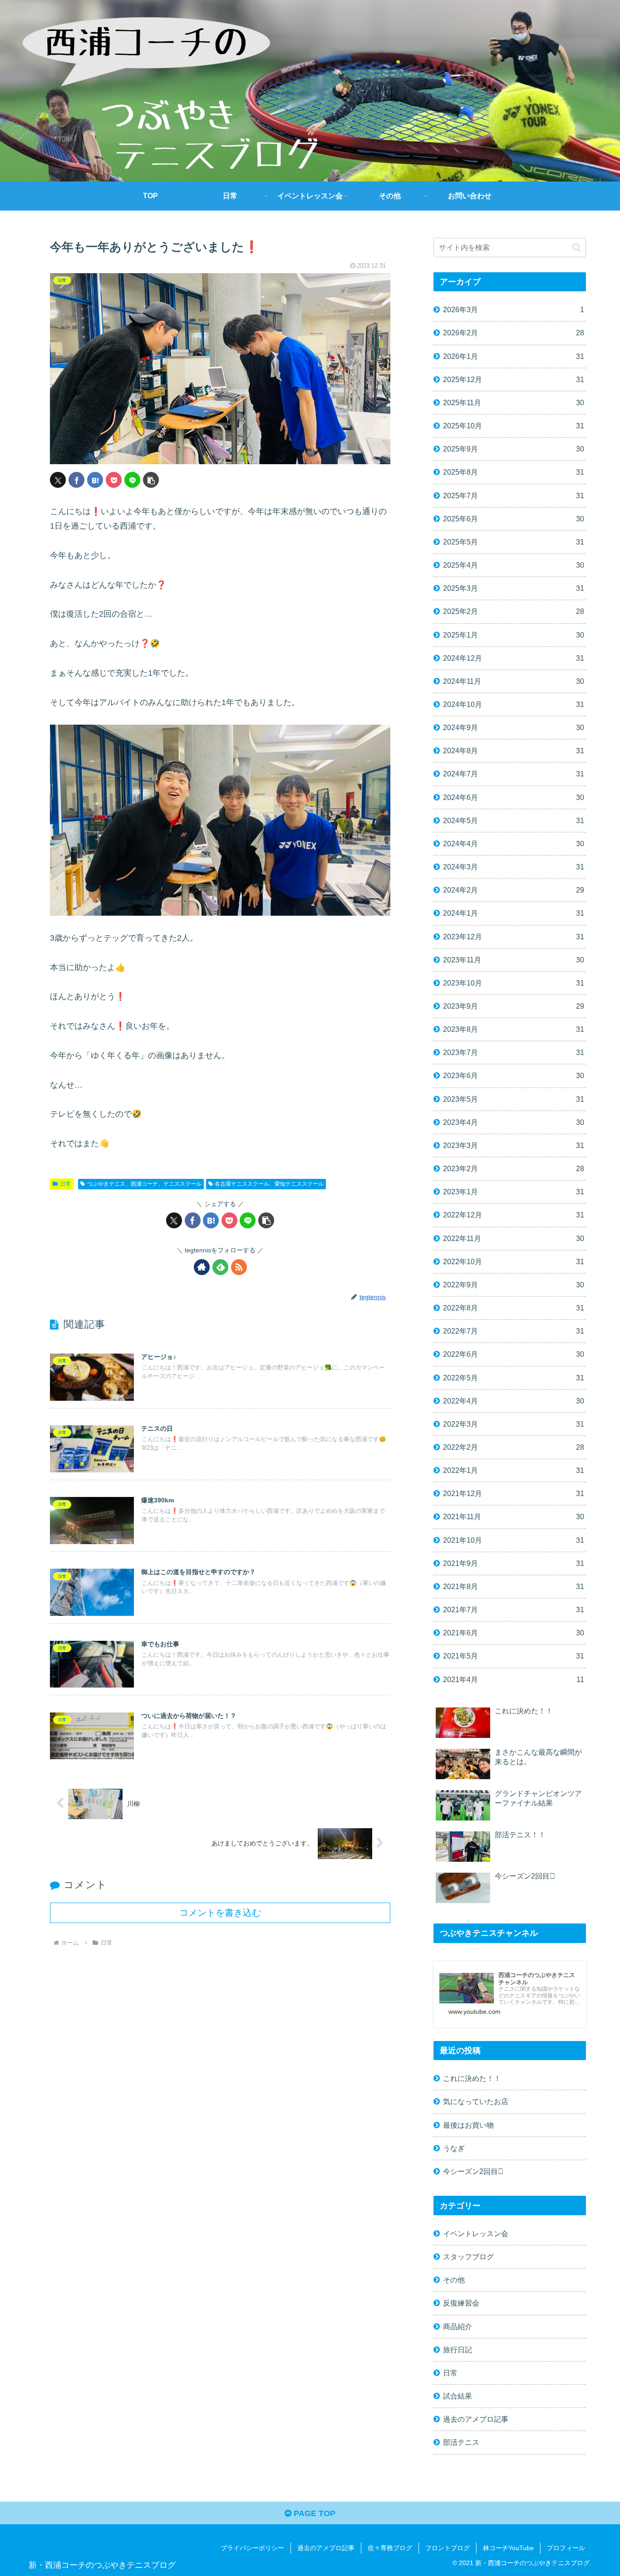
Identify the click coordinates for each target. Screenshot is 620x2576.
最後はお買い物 (468, 2125)
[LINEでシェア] (132, 480)
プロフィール (566, 2548)
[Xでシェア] (58, 480)
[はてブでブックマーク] (95, 480)
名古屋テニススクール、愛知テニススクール (269, 1184)
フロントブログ (448, 2548)
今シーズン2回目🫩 (473, 2171)
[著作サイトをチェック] (202, 1267)
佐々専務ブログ (390, 2548)
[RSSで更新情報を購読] (239, 1267)
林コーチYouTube (508, 2548)
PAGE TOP (313, 2513)
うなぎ (454, 2148)
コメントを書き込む (220, 1913)
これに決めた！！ (472, 2078)
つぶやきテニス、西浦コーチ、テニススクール (144, 1184)
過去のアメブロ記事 (326, 2548)
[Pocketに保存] (114, 480)
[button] (151, 480)
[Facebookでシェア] (76, 480)
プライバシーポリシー (252, 2548)
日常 (65, 1184)
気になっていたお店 (476, 2101)
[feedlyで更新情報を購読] (220, 1267)
